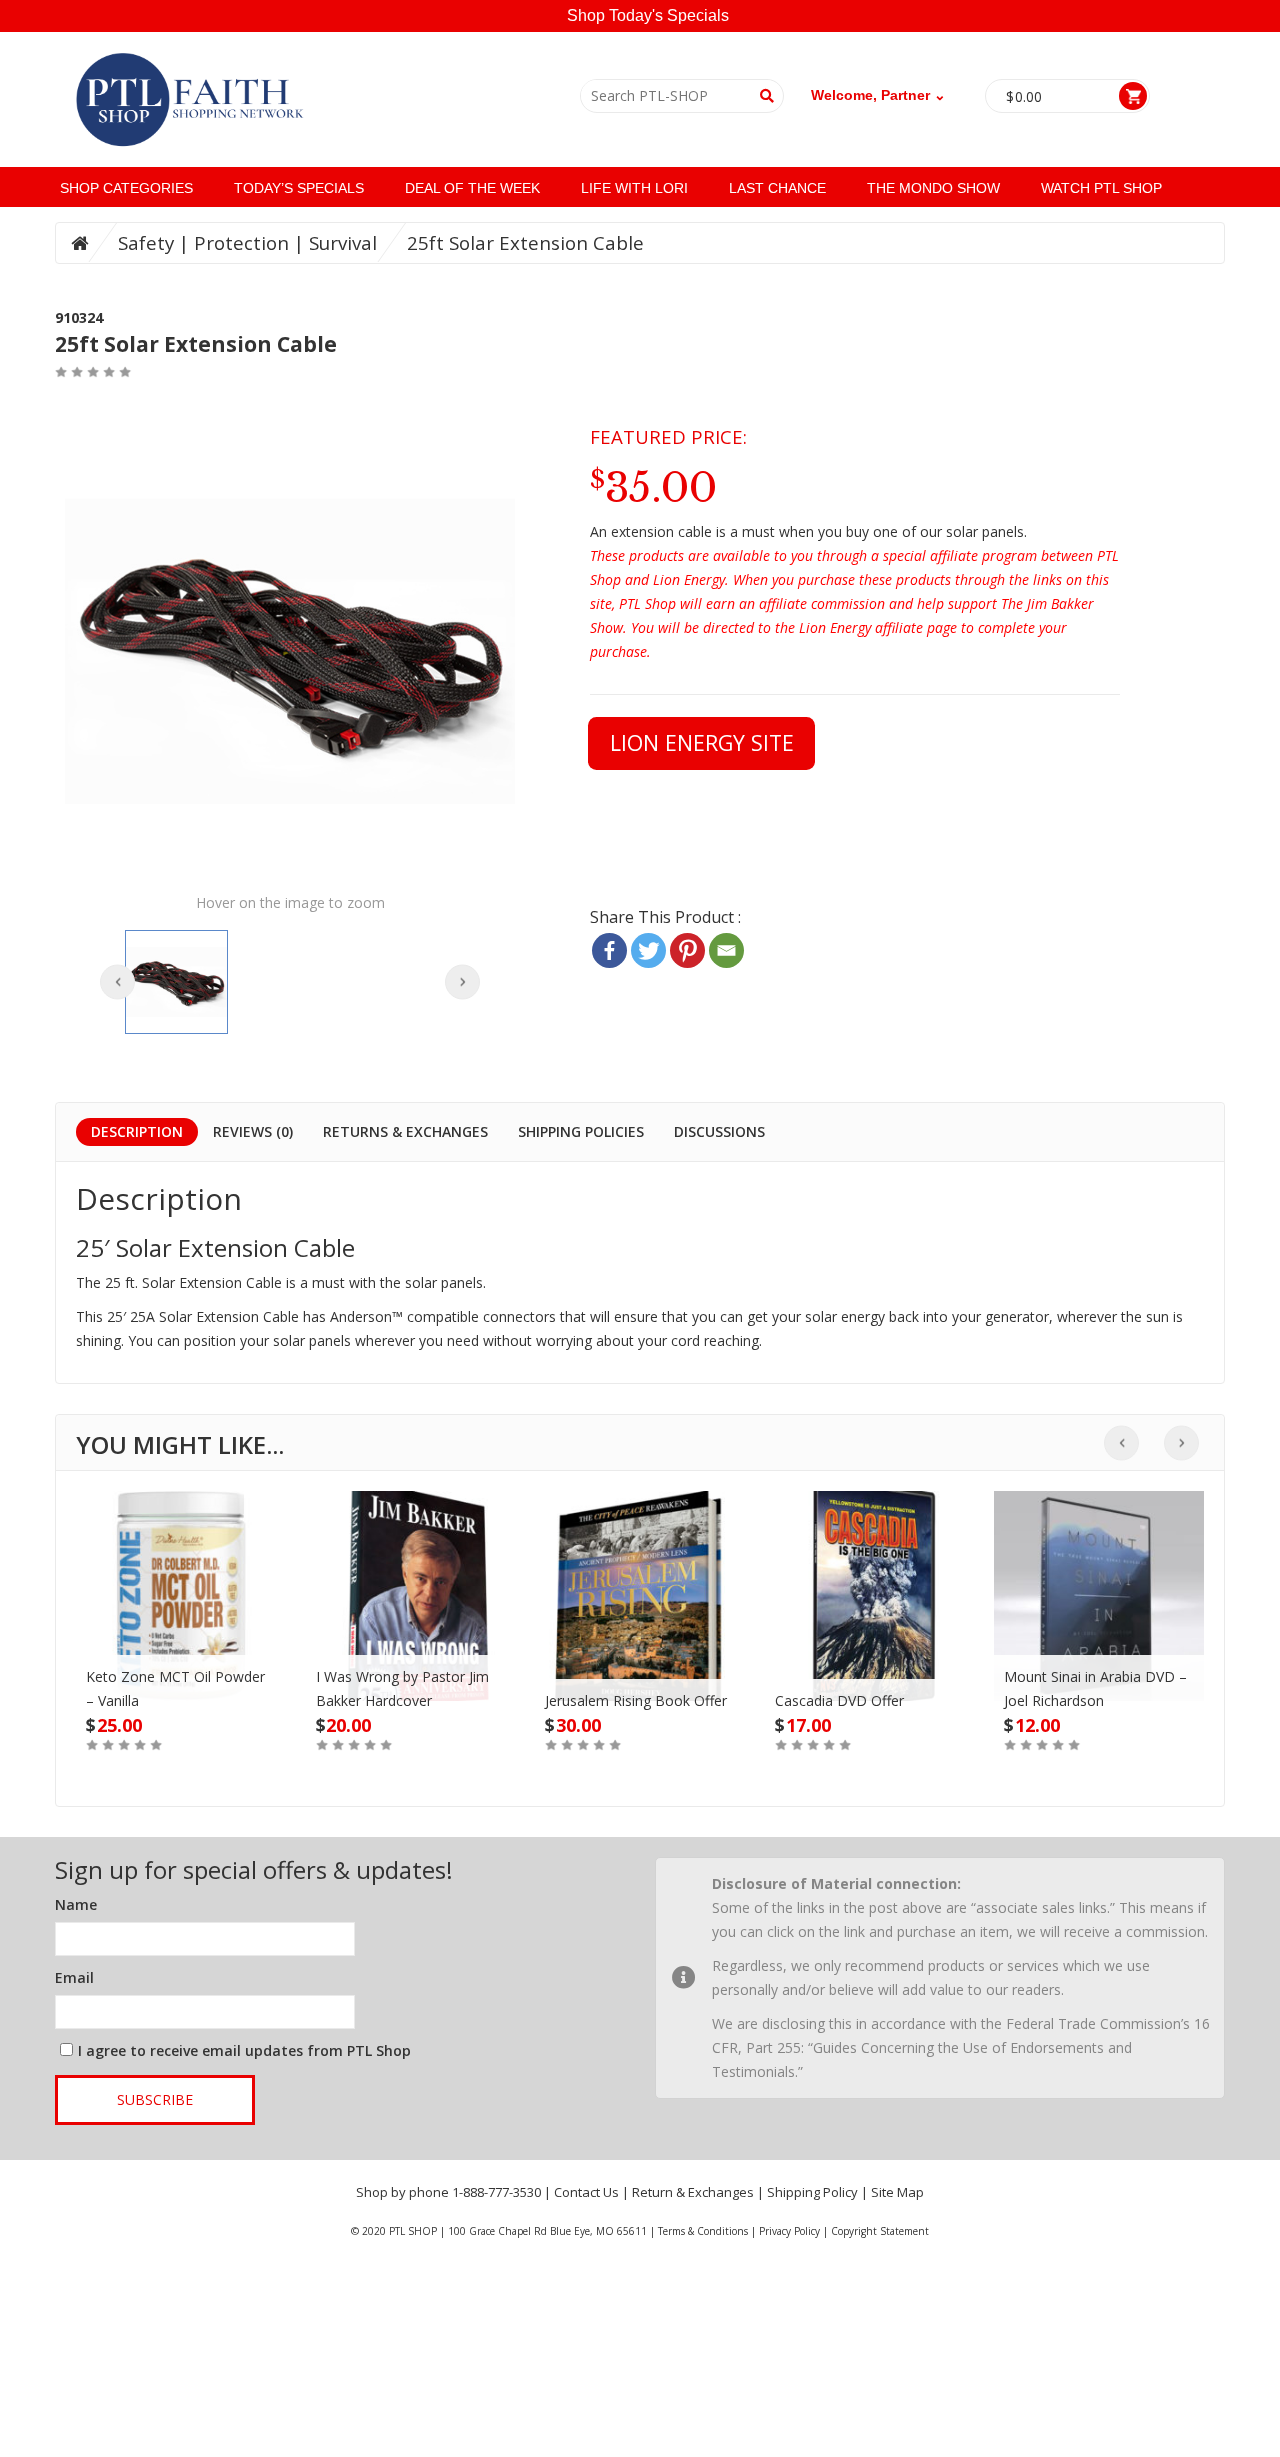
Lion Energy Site (702, 742)
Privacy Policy (789, 2231)
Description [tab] (137, 1131)
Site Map (897, 2192)
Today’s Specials (299, 188)
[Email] (726, 950)
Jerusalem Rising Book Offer (636, 1700)
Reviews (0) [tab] (253, 1131)
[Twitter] (648, 950)
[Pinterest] (687, 950)
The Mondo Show (933, 188)
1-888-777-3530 (496, 2192)
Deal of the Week (472, 188)
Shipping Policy (812, 2192)
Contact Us (586, 2192)
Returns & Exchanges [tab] (405, 1131)
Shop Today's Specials (648, 15)
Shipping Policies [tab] (581, 1131)
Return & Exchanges (693, 2192)
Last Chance (777, 188)
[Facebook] (609, 950)
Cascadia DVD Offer (839, 1700)
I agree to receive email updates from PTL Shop (244, 2050)
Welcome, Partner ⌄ (878, 95)
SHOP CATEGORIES (126, 188)
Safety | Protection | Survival (247, 242)
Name (76, 1904)
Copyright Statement (880, 2231)
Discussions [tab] (719, 1131)
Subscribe (155, 2099)
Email (74, 1977)
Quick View (181, 1575)
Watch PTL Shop (1101, 188)
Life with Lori (634, 188)
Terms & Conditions (703, 2231)
